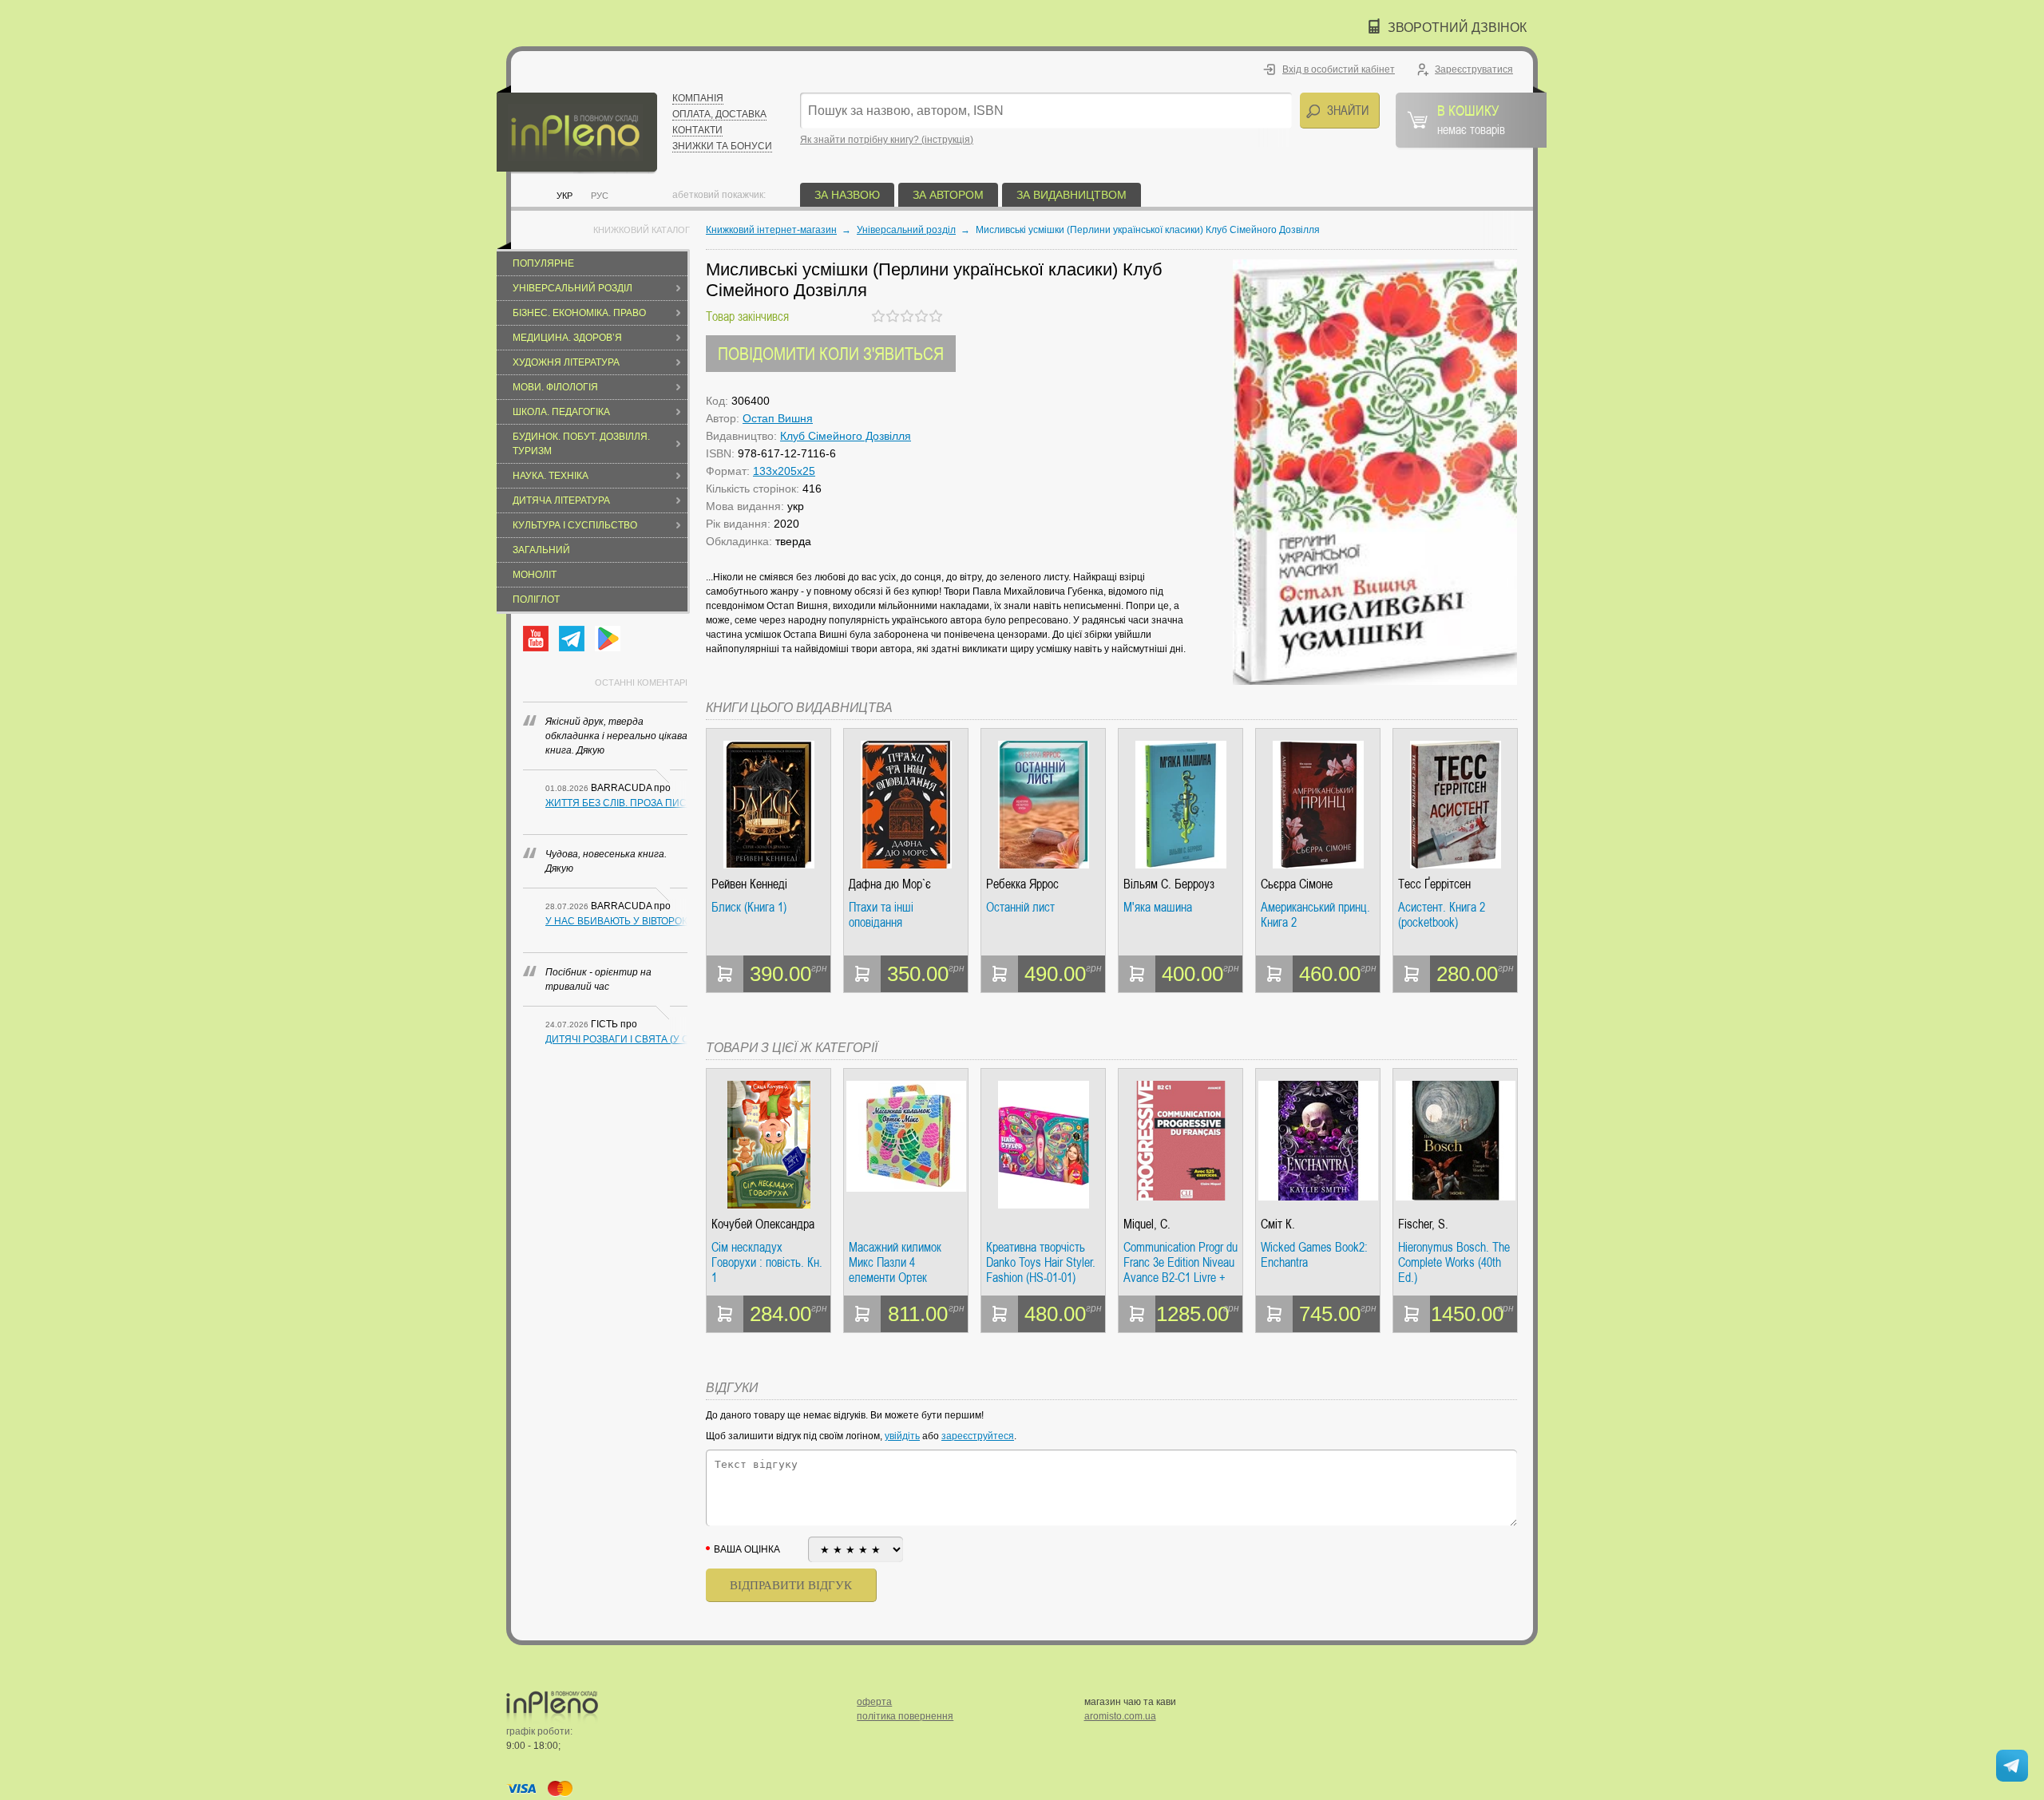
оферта (874, 1702)
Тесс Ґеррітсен (1434, 884)
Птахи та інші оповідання (881, 915)
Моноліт (535, 575)
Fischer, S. (1423, 1224)
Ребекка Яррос (1022, 884)
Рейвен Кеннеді (749, 884)
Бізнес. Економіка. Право (579, 313)
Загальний (541, 550)
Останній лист (1020, 908)
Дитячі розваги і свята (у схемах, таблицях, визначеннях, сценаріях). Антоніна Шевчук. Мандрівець (616, 1039)
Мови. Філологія (555, 387)
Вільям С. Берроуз (1169, 884)
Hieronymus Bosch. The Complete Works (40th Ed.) (1454, 1262)
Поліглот (536, 599)
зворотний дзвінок (1457, 28)
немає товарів (1471, 119)
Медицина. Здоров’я (567, 338)
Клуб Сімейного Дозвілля (846, 436)
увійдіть (902, 1436)
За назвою (847, 195)
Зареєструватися (1474, 69)
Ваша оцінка (747, 1549)
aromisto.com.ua (1120, 1716)
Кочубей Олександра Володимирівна (763, 1224)
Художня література (566, 362)
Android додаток (608, 639)
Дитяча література (561, 500)
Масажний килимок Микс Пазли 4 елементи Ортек (895, 1262)
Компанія (698, 98)
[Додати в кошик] (725, 974)
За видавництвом (1072, 195)
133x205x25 (784, 471)
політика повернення (905, 1716)
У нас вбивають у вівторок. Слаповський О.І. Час (616, 921)
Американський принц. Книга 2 (1315, 915)
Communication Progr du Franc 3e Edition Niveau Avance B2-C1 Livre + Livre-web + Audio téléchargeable (1180, 1262)
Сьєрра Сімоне (1297, 884)
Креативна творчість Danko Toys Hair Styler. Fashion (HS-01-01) (1041, 1262)
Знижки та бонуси (722, 146)
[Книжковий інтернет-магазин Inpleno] (577, 130)
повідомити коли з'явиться (831, 353)
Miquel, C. (1147, 1224)
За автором (948, 195)
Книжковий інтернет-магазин (771, 230)
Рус (600, 196)
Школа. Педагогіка (561, 412)
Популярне (543, 263)
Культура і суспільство (575, 525)
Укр (564, 196)
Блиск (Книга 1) (749, 908)
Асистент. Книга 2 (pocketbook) (1442, 915)
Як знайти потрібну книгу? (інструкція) (887, 140)
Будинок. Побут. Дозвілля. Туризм (581, 444)
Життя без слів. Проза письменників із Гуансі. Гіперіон (616, 803)
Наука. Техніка (551, 476)
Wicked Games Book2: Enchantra (1314, 1255)
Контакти (697, 130)
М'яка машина (1158, 908)
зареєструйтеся (978, 1436)
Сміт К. (1278, 1224)
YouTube (536, 639)
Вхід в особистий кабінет (1339, 69)
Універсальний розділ (572, 288)
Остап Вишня (778, 418)
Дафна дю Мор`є (890, 884)
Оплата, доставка (719, 114)
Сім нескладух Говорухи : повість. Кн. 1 (767, 1262)
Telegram (572, 639)
